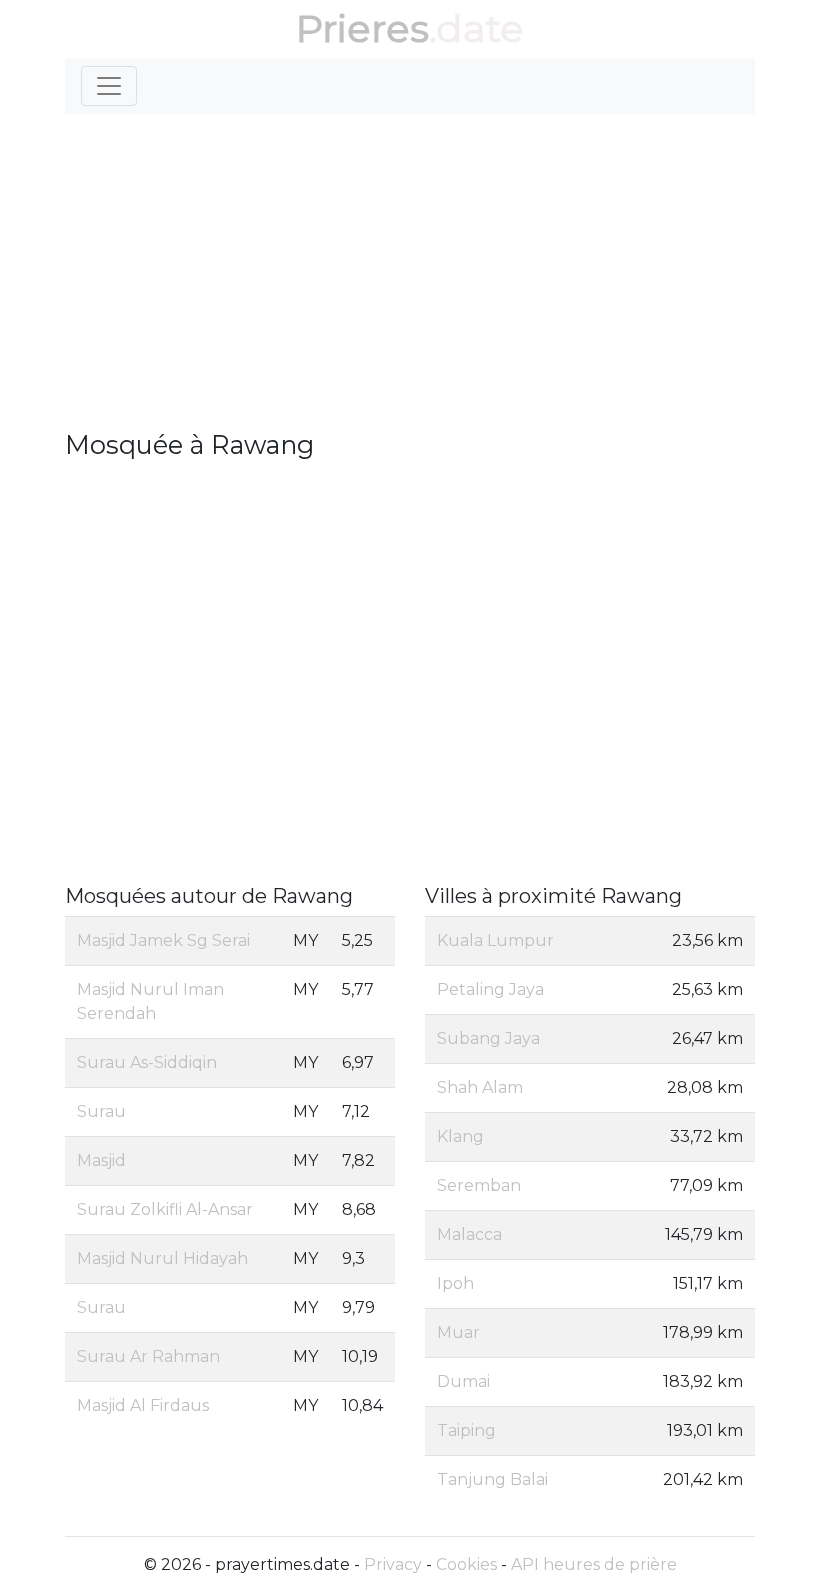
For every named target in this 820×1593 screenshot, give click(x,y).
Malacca (469, 1234)
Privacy (393, 1564)
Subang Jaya (488, 1038)
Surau (101, 1111)
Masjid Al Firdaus (143, 1405)
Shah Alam (480, 1087)
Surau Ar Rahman (148, 1356)
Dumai (463, 1381)
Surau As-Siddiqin (147, 1062)
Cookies (466, 1564)
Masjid (101, 1160)
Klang (460, 1136)
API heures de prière (594, 1564)
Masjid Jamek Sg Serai (163, 940)
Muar (458, 1332)
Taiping (466, 1430)
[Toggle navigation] (109, 86)
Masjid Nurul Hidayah (162, 1258)
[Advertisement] (410, 280)
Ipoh (455, 1283)
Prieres (362, 28)
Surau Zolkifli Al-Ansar (165, 1209)
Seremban (479, 1185)
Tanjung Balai (492, 1479)
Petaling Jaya (490, 989)
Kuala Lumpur (495, 940)
